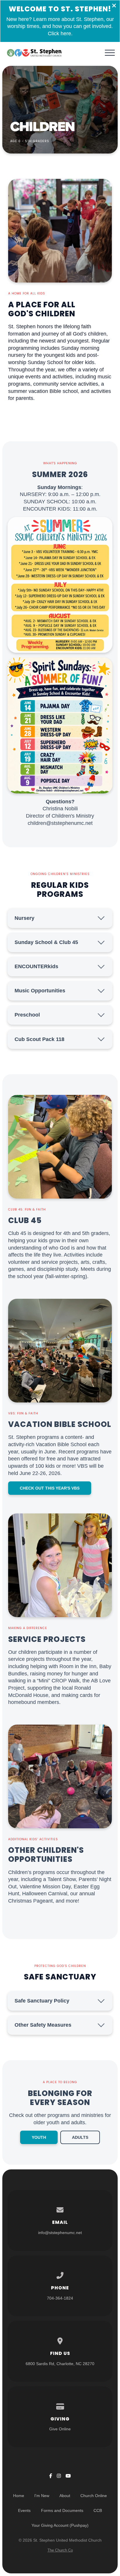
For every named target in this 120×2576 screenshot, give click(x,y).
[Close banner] (114, 6)
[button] (110, 53)
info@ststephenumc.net (60, 2233)
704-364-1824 (60, 2298)
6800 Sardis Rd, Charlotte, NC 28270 (60, 2364)
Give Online (60, 2429)
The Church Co (60, 2550)
